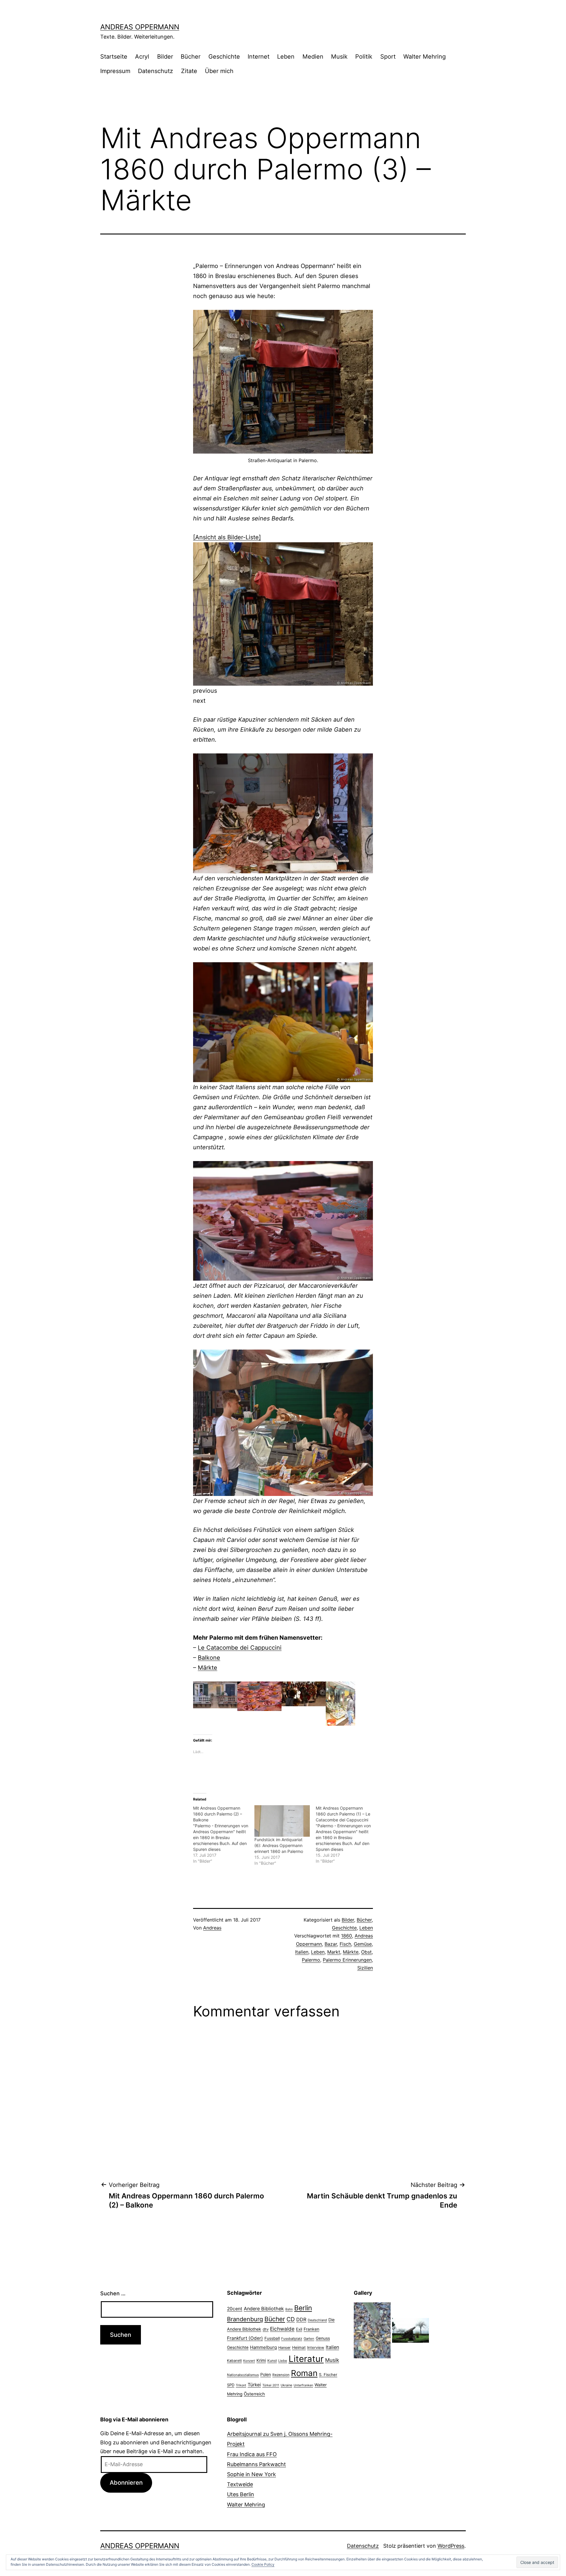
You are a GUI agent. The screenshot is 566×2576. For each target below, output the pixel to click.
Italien (302, 1952)
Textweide (240, 2484)
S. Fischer (328, 2375)
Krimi (261, 2360)
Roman (304, 2373)
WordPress (451, 2546)
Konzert (249, 2361)
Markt (334, 1952)
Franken (311, 2329)
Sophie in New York (251, 2474)
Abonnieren (126, 2482)
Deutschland (317, 2320)
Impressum (115, 71)
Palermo (311, 1960)
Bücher (191, 57)
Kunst (272, 2361)
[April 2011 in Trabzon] (410, 2330)
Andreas (212, 1928)
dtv (266, 2329)
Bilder (165, 57)
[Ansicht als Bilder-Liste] (227, 537)
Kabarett (234, 2361)
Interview (316, 2347)
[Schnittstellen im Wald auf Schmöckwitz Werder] (372, 2330)
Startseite (114, 57)
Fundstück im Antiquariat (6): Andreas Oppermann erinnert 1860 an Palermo (279, 1845)
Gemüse (363, 1944)
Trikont (241, 2385)
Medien (313, 57)
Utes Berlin (241, 2494)
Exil (299, 2329)
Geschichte (224, 57)
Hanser (284, 2348)
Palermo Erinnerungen (347, 1960)
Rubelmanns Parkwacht (256, 2464)
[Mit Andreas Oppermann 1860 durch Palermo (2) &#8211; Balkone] (224, 1835)
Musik (339, 57)
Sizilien (365, 1968)
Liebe (283, 2361)
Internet (259, 57)
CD (291, 2319)
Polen (266, 2374)
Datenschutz (156, 71)
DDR (301, 2319)
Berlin (303, 2308)
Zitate (189, 71)
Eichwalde (282, 2329)
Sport (388, 57)
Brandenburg (245, 2319)
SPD (231, 2385)
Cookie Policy (263, 2564)
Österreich (254, 2394)
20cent (235, 2309)
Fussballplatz (292, 2339)
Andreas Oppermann (140, 27)
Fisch (345, 1944)
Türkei (254, 2385)
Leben (286, 57)
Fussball (272, 2338)
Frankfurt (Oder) (245, 2338)
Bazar (331, 1944)
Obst (366, 1952)
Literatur (306, 2359)
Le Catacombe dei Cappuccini (240, 1648)
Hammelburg (263, 2347)
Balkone (209, 1658)
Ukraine (286, 2385)
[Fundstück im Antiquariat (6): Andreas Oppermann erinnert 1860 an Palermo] (282, 1821)
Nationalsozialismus (243, 2375)
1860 (347, 1936)
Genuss (323, 2338)
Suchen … (113, 2293)
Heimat (299, 2347)
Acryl (142, 57)
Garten (309, 2339)
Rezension (281, 2375)
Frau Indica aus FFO (252, 2454)
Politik (364, 57)
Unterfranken (303, 2385)
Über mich (219, 71)
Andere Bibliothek (264, 2309)
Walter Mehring (424, 57)
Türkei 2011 (271, 2385)
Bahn (289, 2309)
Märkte (208, 1668)
